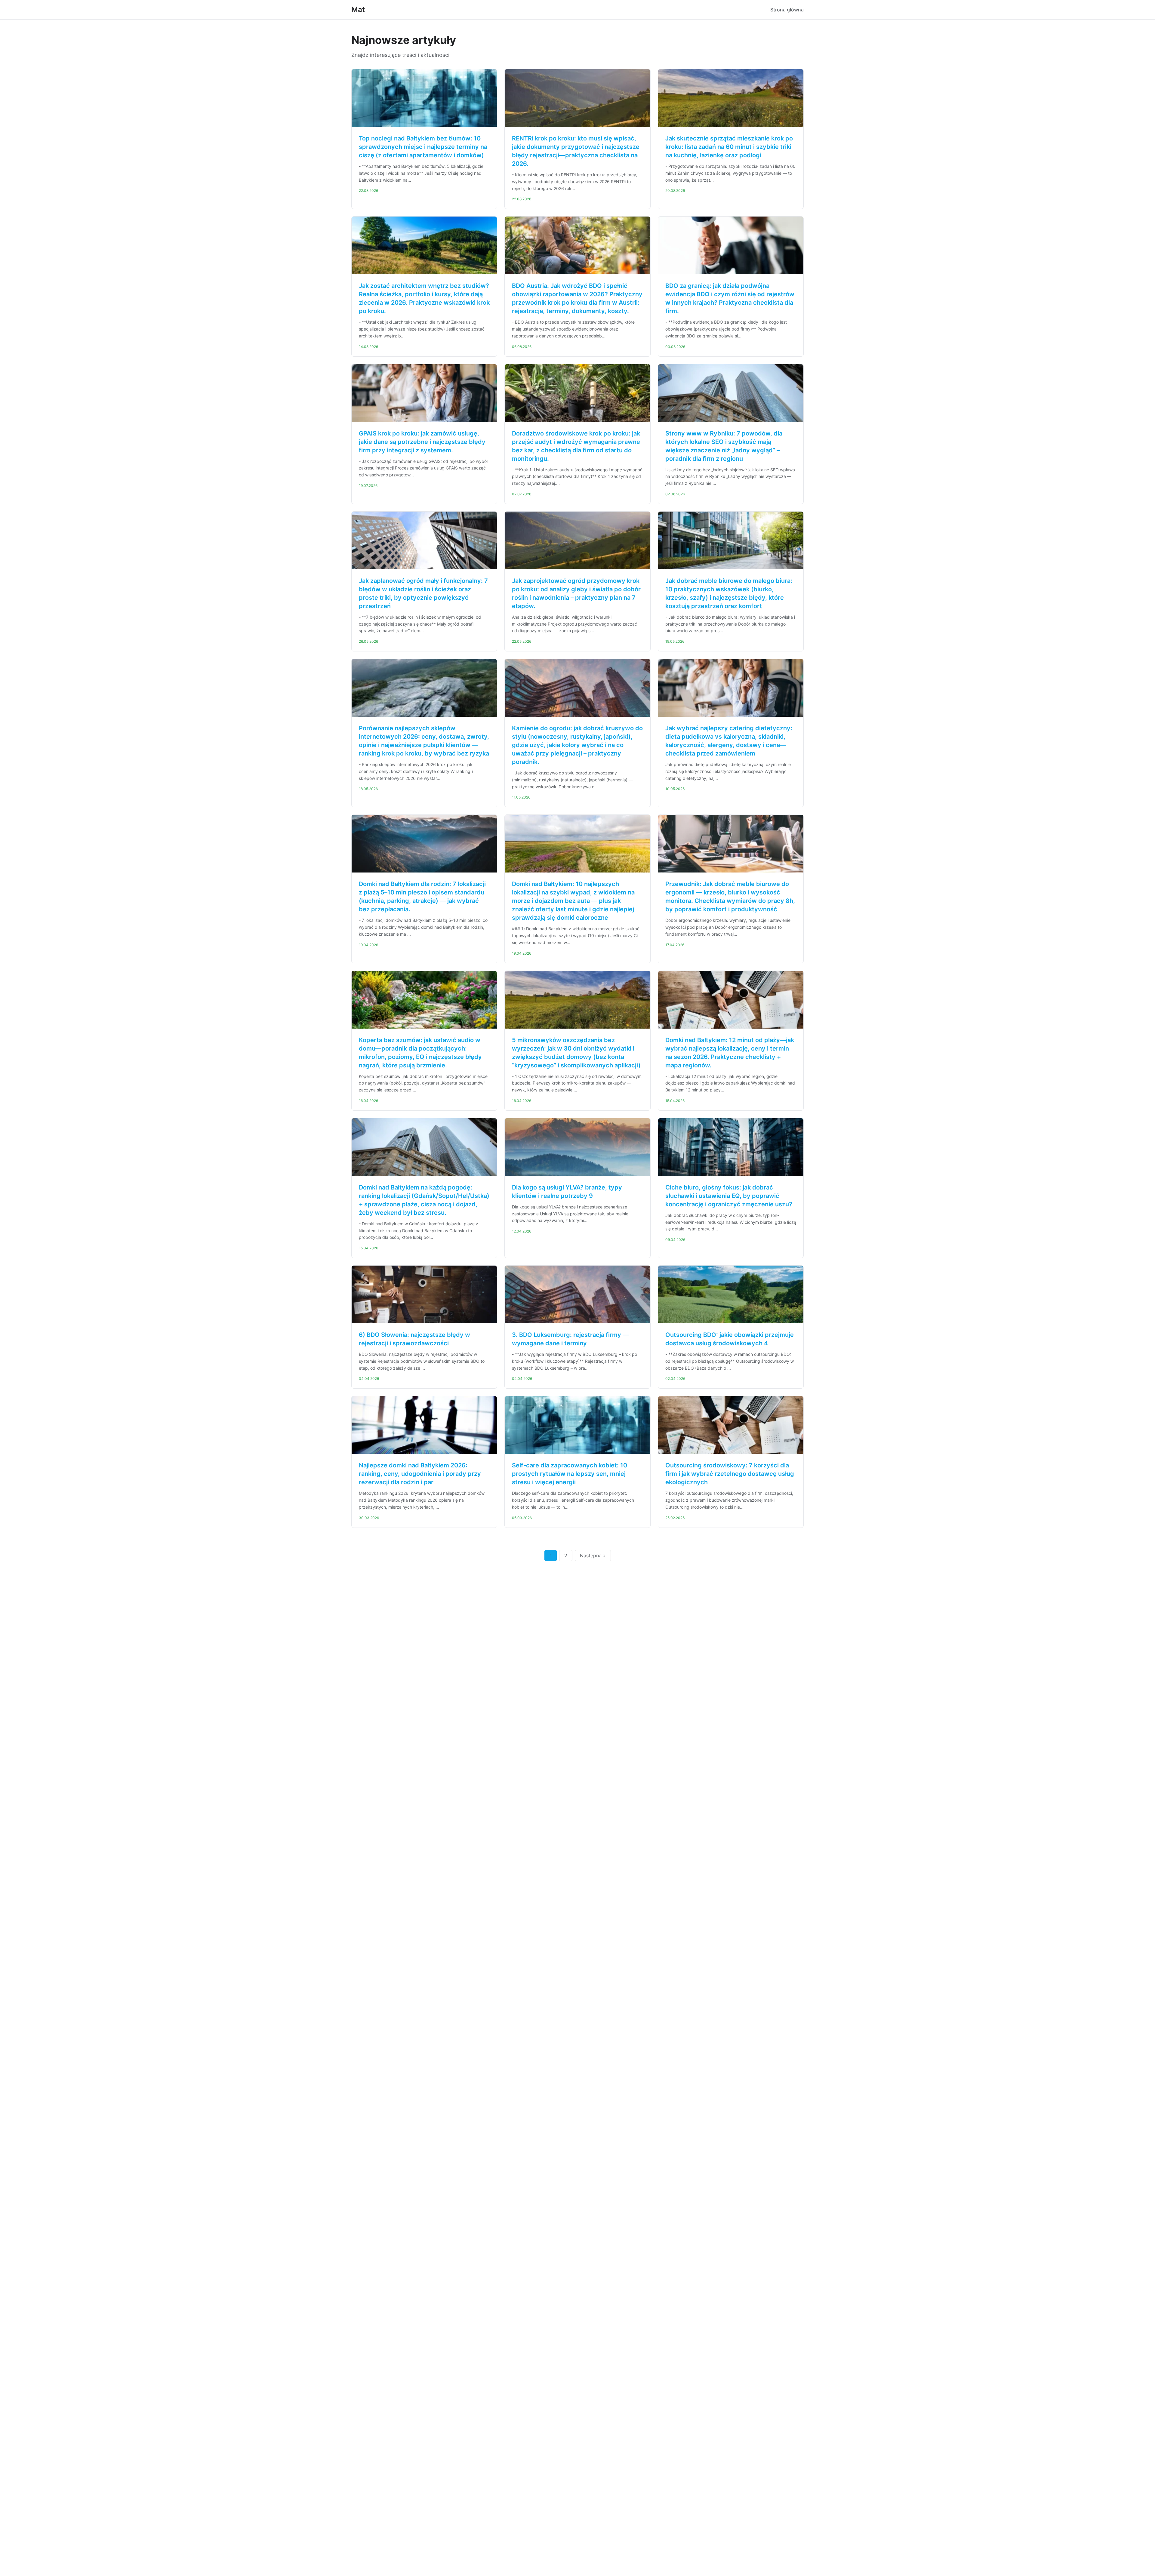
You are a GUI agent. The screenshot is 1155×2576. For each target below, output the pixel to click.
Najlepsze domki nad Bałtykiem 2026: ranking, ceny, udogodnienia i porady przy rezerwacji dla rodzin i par (420, 1474)
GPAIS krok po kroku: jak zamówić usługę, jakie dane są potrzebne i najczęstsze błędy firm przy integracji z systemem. (422, 442)
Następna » (593, 1556)
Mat (358, 9)
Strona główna (787, 10)
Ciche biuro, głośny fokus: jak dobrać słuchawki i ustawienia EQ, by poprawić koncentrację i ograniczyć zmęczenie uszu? (729, 1196)
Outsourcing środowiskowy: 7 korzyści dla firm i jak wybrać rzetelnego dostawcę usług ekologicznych (730, 1474)
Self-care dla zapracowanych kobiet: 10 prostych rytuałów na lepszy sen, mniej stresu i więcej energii (570, 1474)
